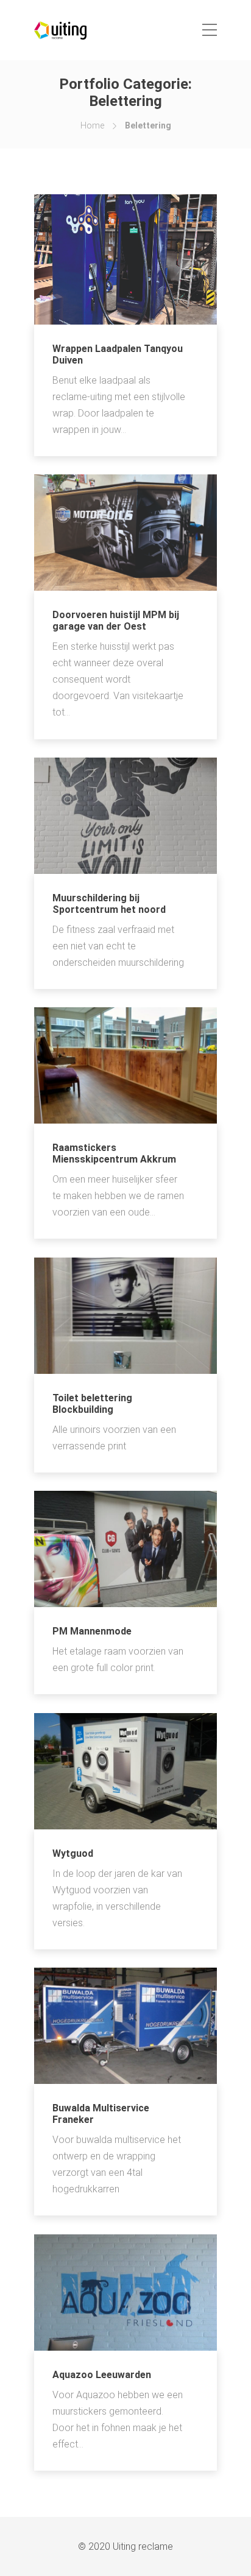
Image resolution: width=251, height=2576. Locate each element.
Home (92, 125)
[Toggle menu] (210, 30)
